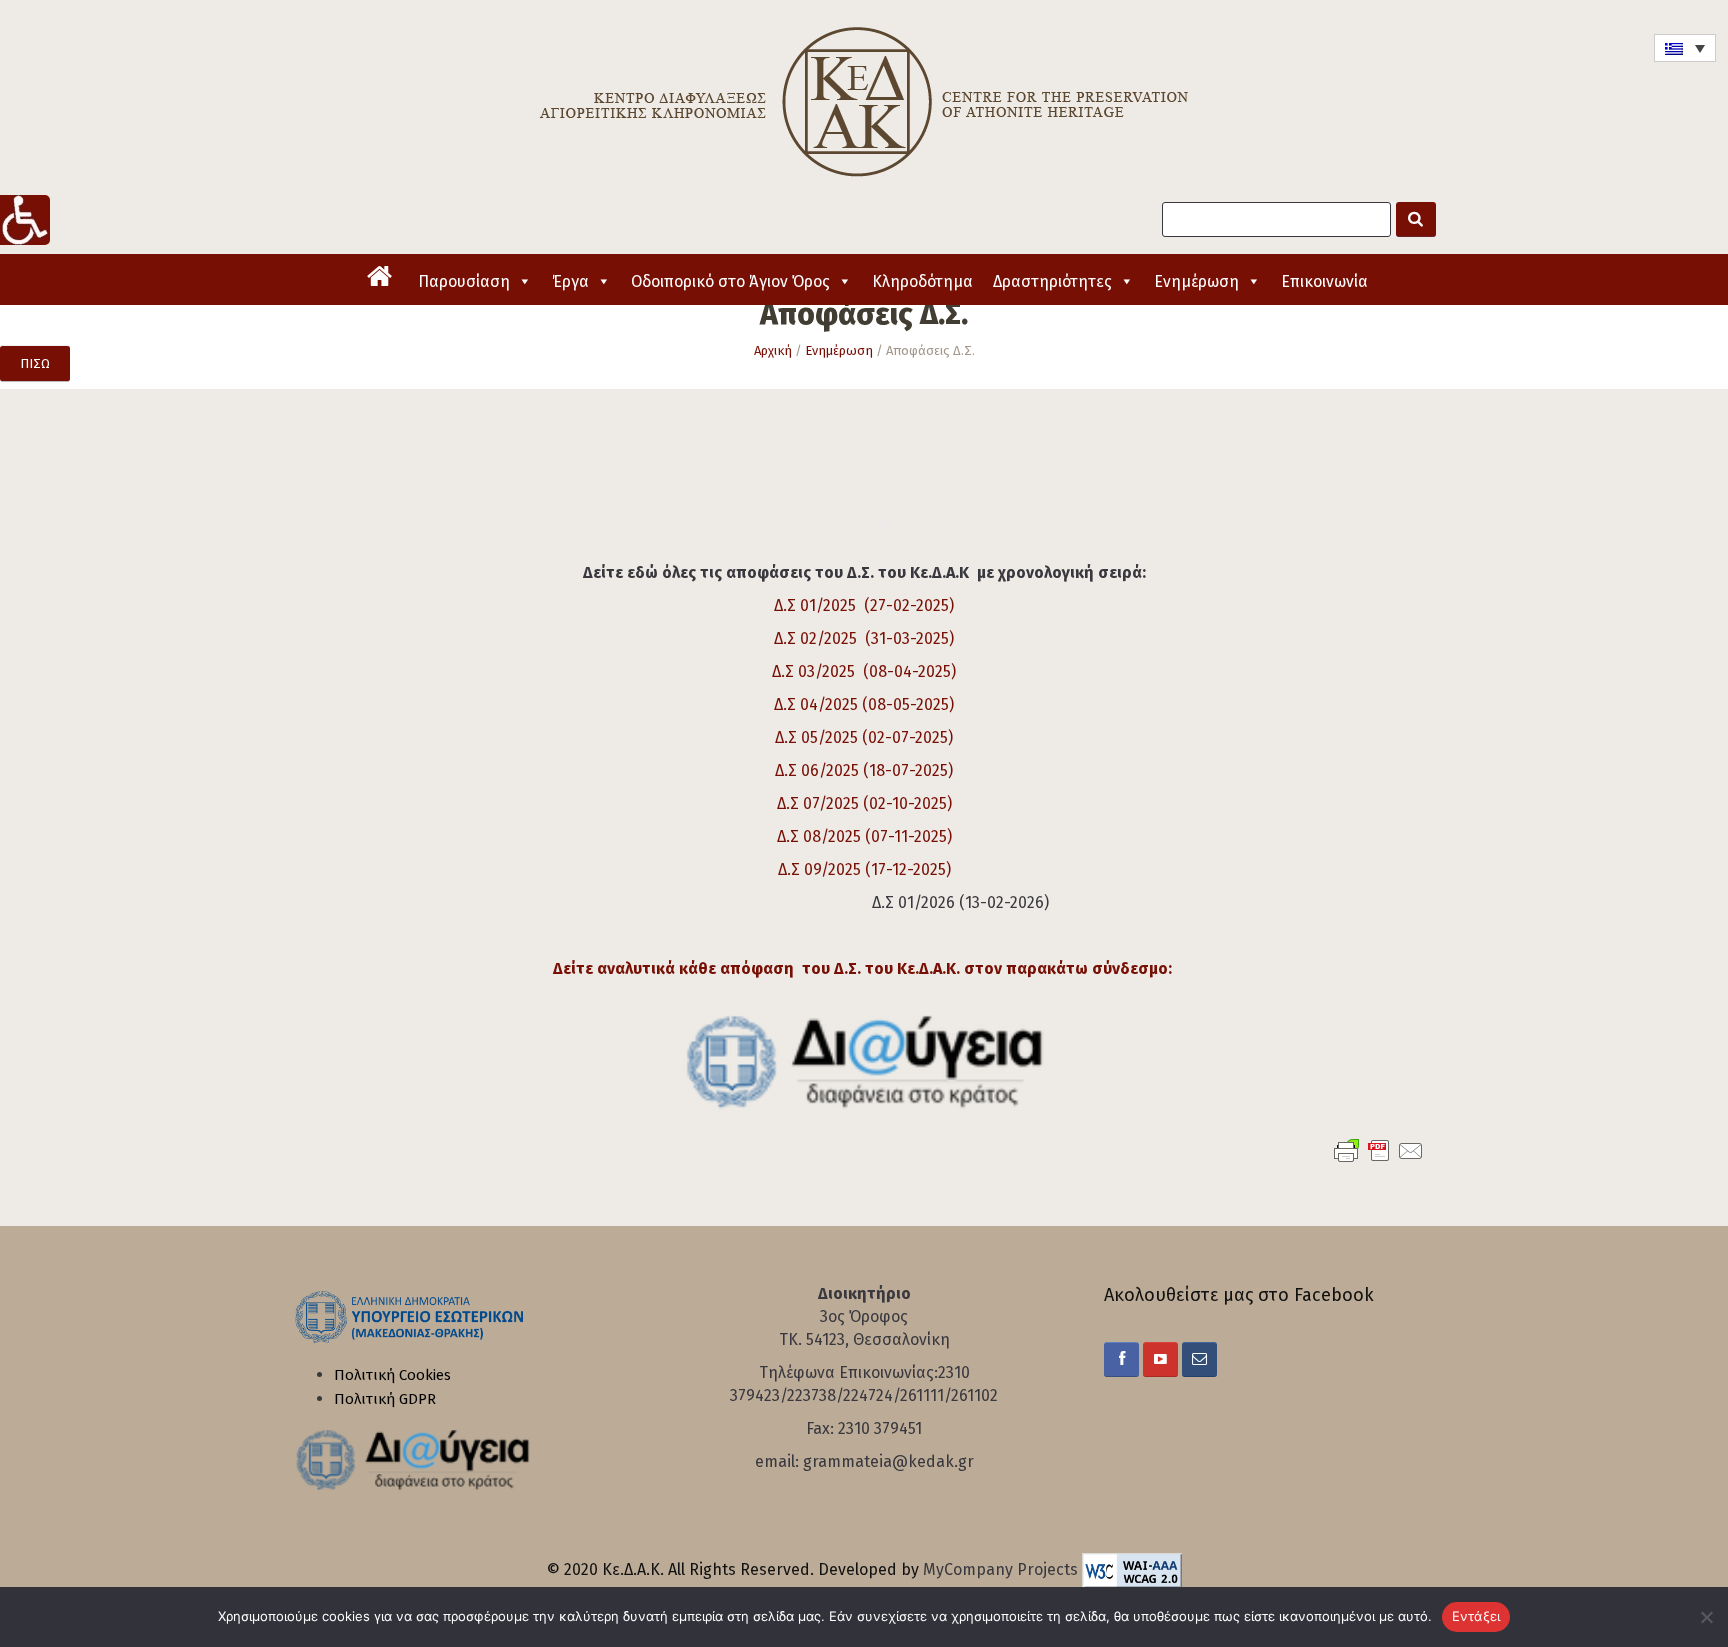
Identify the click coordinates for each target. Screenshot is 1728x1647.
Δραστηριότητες (1052, 281)
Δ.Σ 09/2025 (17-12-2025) (864, 869)
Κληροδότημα (922, 281)
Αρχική (773, 350)
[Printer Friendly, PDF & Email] (1379, 1150)
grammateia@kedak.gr (888, 1461)
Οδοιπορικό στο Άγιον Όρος (730, 281)
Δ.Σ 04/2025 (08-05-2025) (864, 704)
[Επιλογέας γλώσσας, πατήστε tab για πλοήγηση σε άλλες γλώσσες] (1685, 48)
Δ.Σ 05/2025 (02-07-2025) (864, 737)
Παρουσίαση (464, 281)
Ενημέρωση (1196, 281)
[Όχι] (1703, 1617)
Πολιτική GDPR (385, 1399)
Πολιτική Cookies (392, 1375)
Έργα (570, 281)
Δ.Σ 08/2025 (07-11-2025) (864, 836)
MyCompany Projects (1002, 1569)
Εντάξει (1476, 1616)
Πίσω (35, 363)
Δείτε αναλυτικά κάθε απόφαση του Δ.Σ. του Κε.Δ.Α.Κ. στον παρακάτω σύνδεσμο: (864, 968)
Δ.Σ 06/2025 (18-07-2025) (864, 770)
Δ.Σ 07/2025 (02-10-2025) (864, 803)
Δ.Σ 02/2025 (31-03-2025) (864, 638)
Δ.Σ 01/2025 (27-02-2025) (864, 605)
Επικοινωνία (1324, 281)
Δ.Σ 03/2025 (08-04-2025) (864, 671)
